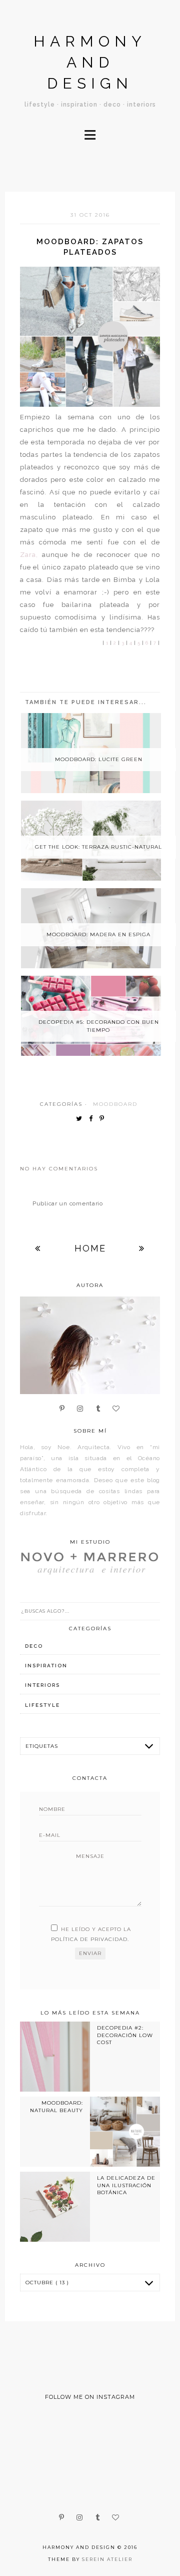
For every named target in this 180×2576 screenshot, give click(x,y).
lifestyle (42, 1705)
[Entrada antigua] (142, 1248)
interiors (42, 1685)
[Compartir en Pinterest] (104, 1119)
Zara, (29, 555)
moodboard (115, 1104)
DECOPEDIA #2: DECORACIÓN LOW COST (125, 2035)
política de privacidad (89, 1939)
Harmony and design (90, 62)
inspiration (46, 1666)
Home (90, 1248)
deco (34, 1646)
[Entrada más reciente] (38, 1248)
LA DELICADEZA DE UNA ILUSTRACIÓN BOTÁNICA (126, 2185)
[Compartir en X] (81, 1119)
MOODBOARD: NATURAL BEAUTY (56, 2106)
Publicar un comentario (68, 1203)
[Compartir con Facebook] (93, 1119)
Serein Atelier (107, 2559)
